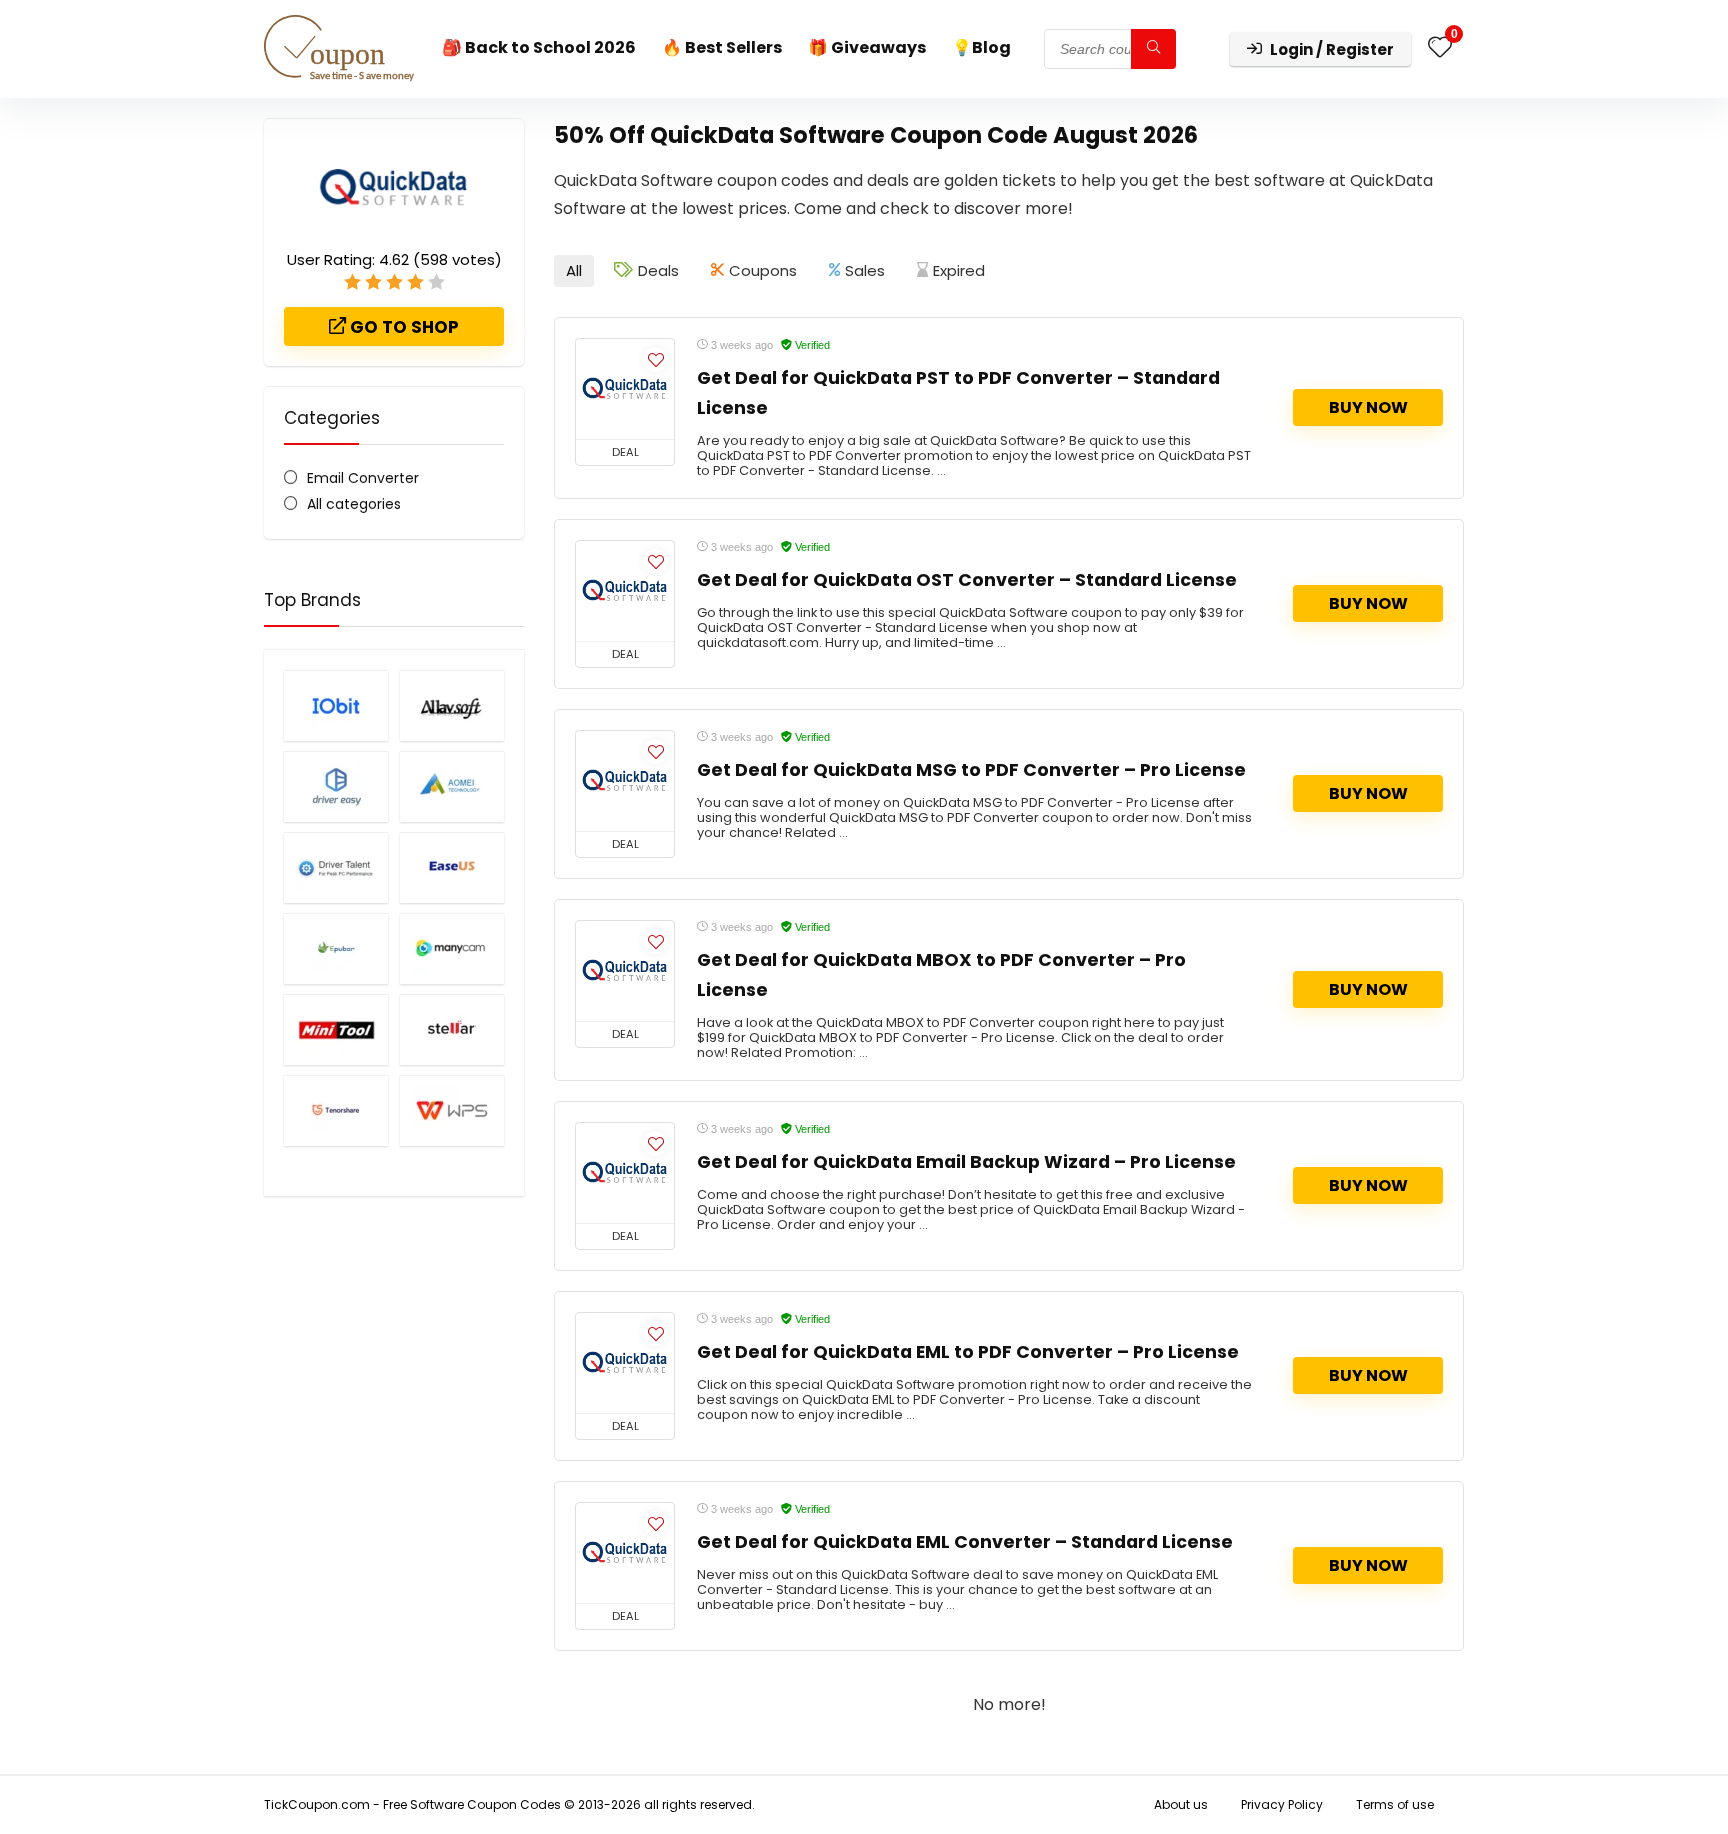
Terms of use (1395, 1804)
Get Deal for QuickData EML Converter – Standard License (965, 1542)
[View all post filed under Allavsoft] (452, 705)
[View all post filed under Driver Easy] (336, 786)
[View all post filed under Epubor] (336, 948)
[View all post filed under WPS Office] (452, 1110)
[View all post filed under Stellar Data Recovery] (452, 1029)
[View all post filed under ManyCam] (452, 948)
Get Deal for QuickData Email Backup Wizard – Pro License (966, 1162)
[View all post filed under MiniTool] (336, 1029)
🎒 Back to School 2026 (539, 47)
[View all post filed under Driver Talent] (336, 867)
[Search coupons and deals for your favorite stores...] (1153, 49)
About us (1181, 1804)
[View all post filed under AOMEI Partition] (452, 786)
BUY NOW (1368, 407)
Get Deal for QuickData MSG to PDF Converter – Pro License (971, 770)
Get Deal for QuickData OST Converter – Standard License (967, 580)
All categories (354, 504)
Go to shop (402, 327)
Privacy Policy (1282, 1804)
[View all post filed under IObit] (336, 705)
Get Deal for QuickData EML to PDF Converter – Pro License (968, 1352)
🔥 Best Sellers (722, 47)
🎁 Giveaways (867, 47)
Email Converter (363, 478)
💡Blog (981, 47)
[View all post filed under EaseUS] (452, 867)
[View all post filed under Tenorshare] (336, 1110)
